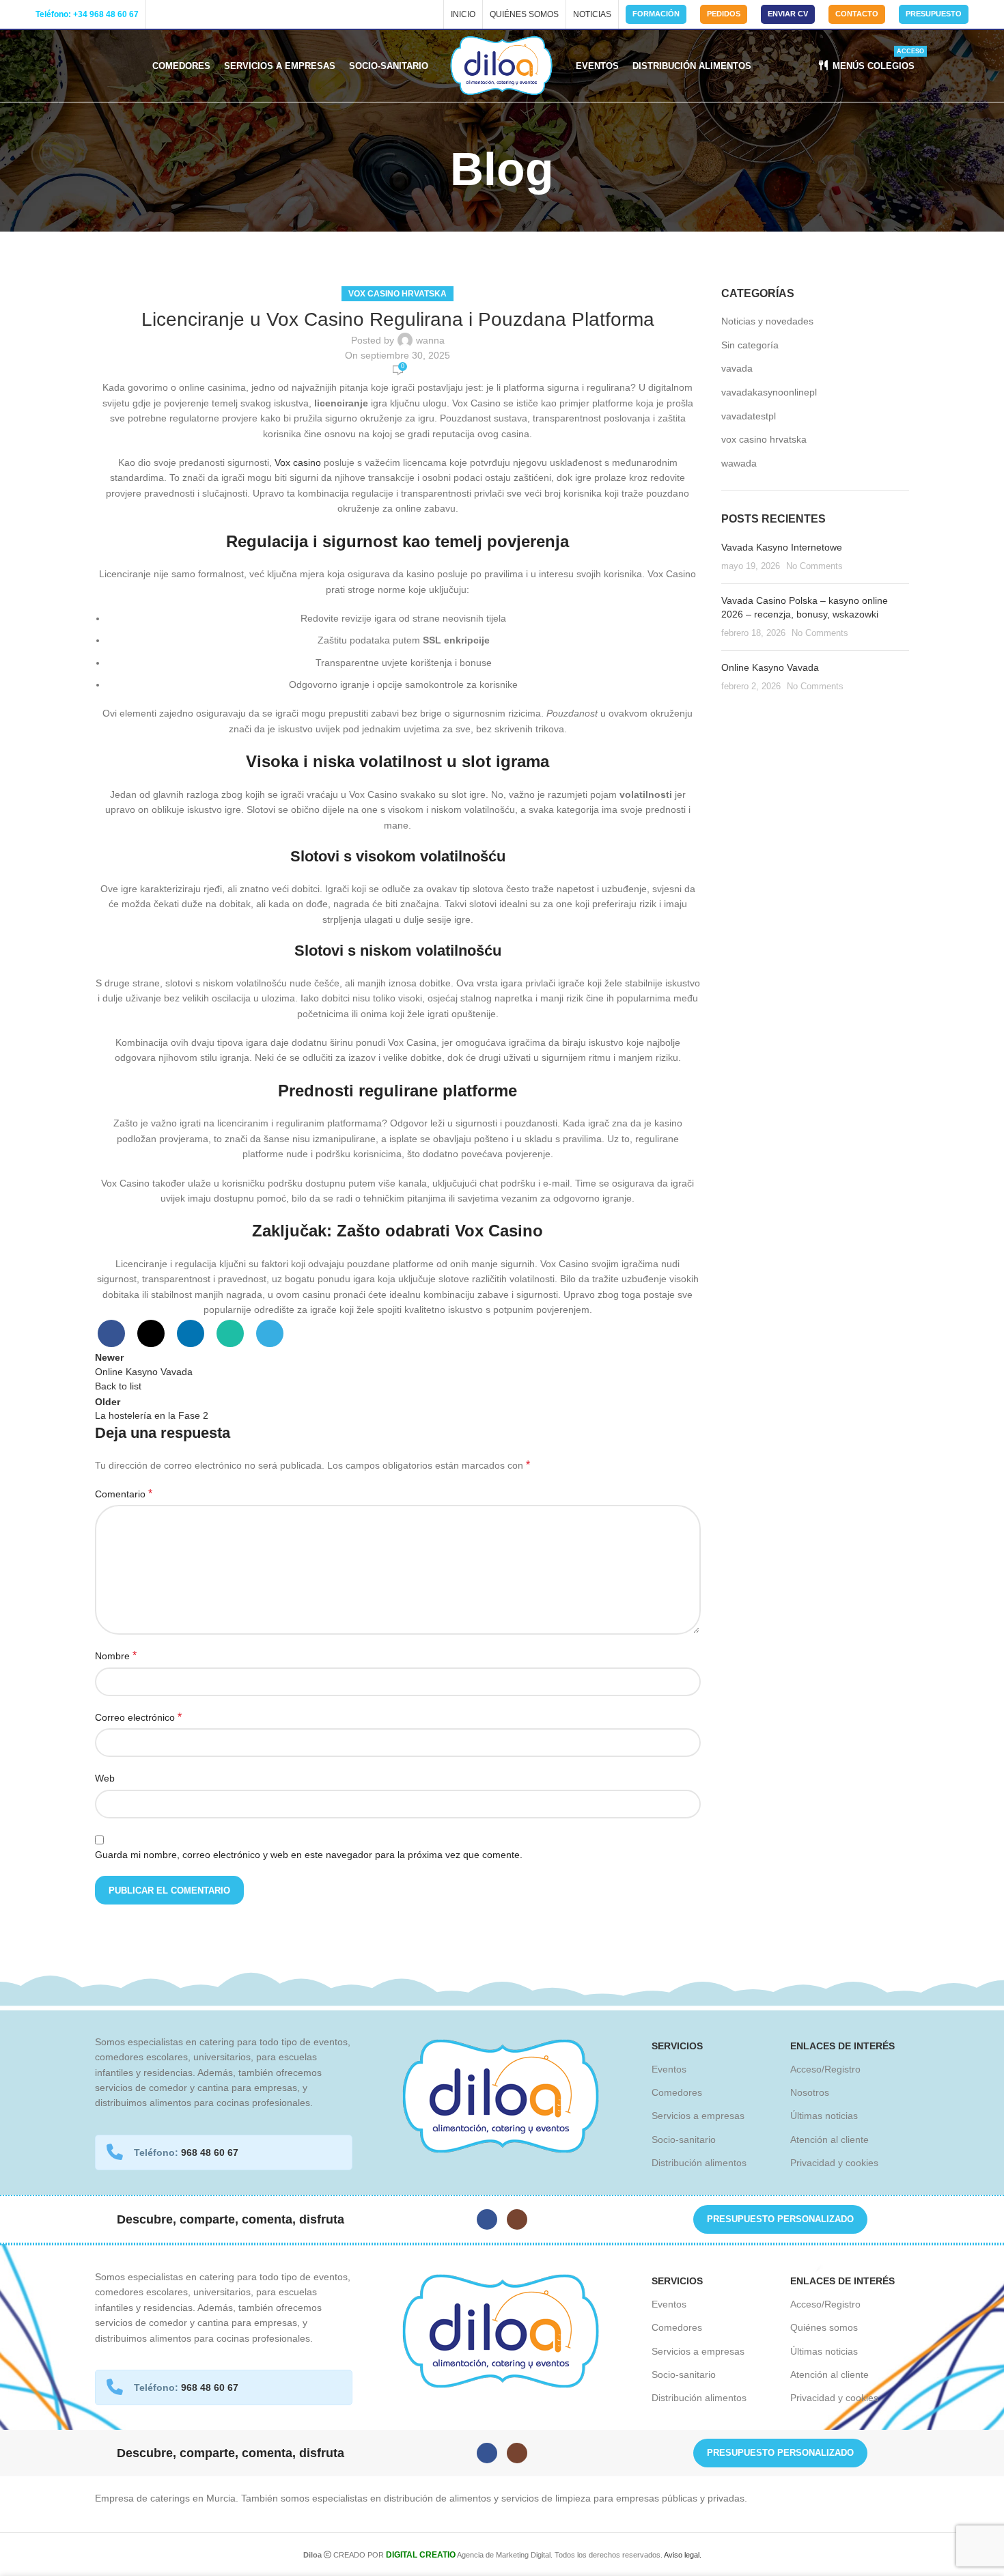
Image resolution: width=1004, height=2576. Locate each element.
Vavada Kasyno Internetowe (782, 547)
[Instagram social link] (175, 14)
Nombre (116, 1656)
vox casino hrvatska (398, 294)
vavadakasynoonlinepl (769, 392)
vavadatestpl (749, 416)
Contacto (857, 14)
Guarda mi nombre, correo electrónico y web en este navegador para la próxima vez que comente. (309, 1855)
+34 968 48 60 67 (106, 14)
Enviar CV (788, 14)
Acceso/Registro (825, 2069)
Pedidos (724, 14)
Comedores (677, 2092)
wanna (430, 340)
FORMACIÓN (656, 14)
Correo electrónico (138, 1717)
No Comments (814, 566)
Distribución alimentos (699, 2163)
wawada (739, 463)
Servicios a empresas (698, 2116)
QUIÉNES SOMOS (524, 14)
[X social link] (151, 1333)
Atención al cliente (829, 2139)
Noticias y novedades (767, 321)
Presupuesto (934, 14)
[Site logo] (502, 65)
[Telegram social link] (270, 1333)
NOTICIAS (592, 14)
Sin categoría (750, 345)
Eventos (669, 2069)
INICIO (463, 14)
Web (105, 1778)
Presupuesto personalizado (780, 2219)
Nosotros (810, 2092)
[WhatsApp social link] (230, 1333)
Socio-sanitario (684, 2139)
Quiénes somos (824, 2327)
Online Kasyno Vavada (770, 667)
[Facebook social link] (160, 14)
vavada (737, 368)
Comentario (124, 1494)
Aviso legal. (683, 2555)
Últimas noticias (824, 2116)
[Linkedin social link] (191, 1333)
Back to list (118, 1386)
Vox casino (298, 462)
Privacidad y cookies (834, 2163)
